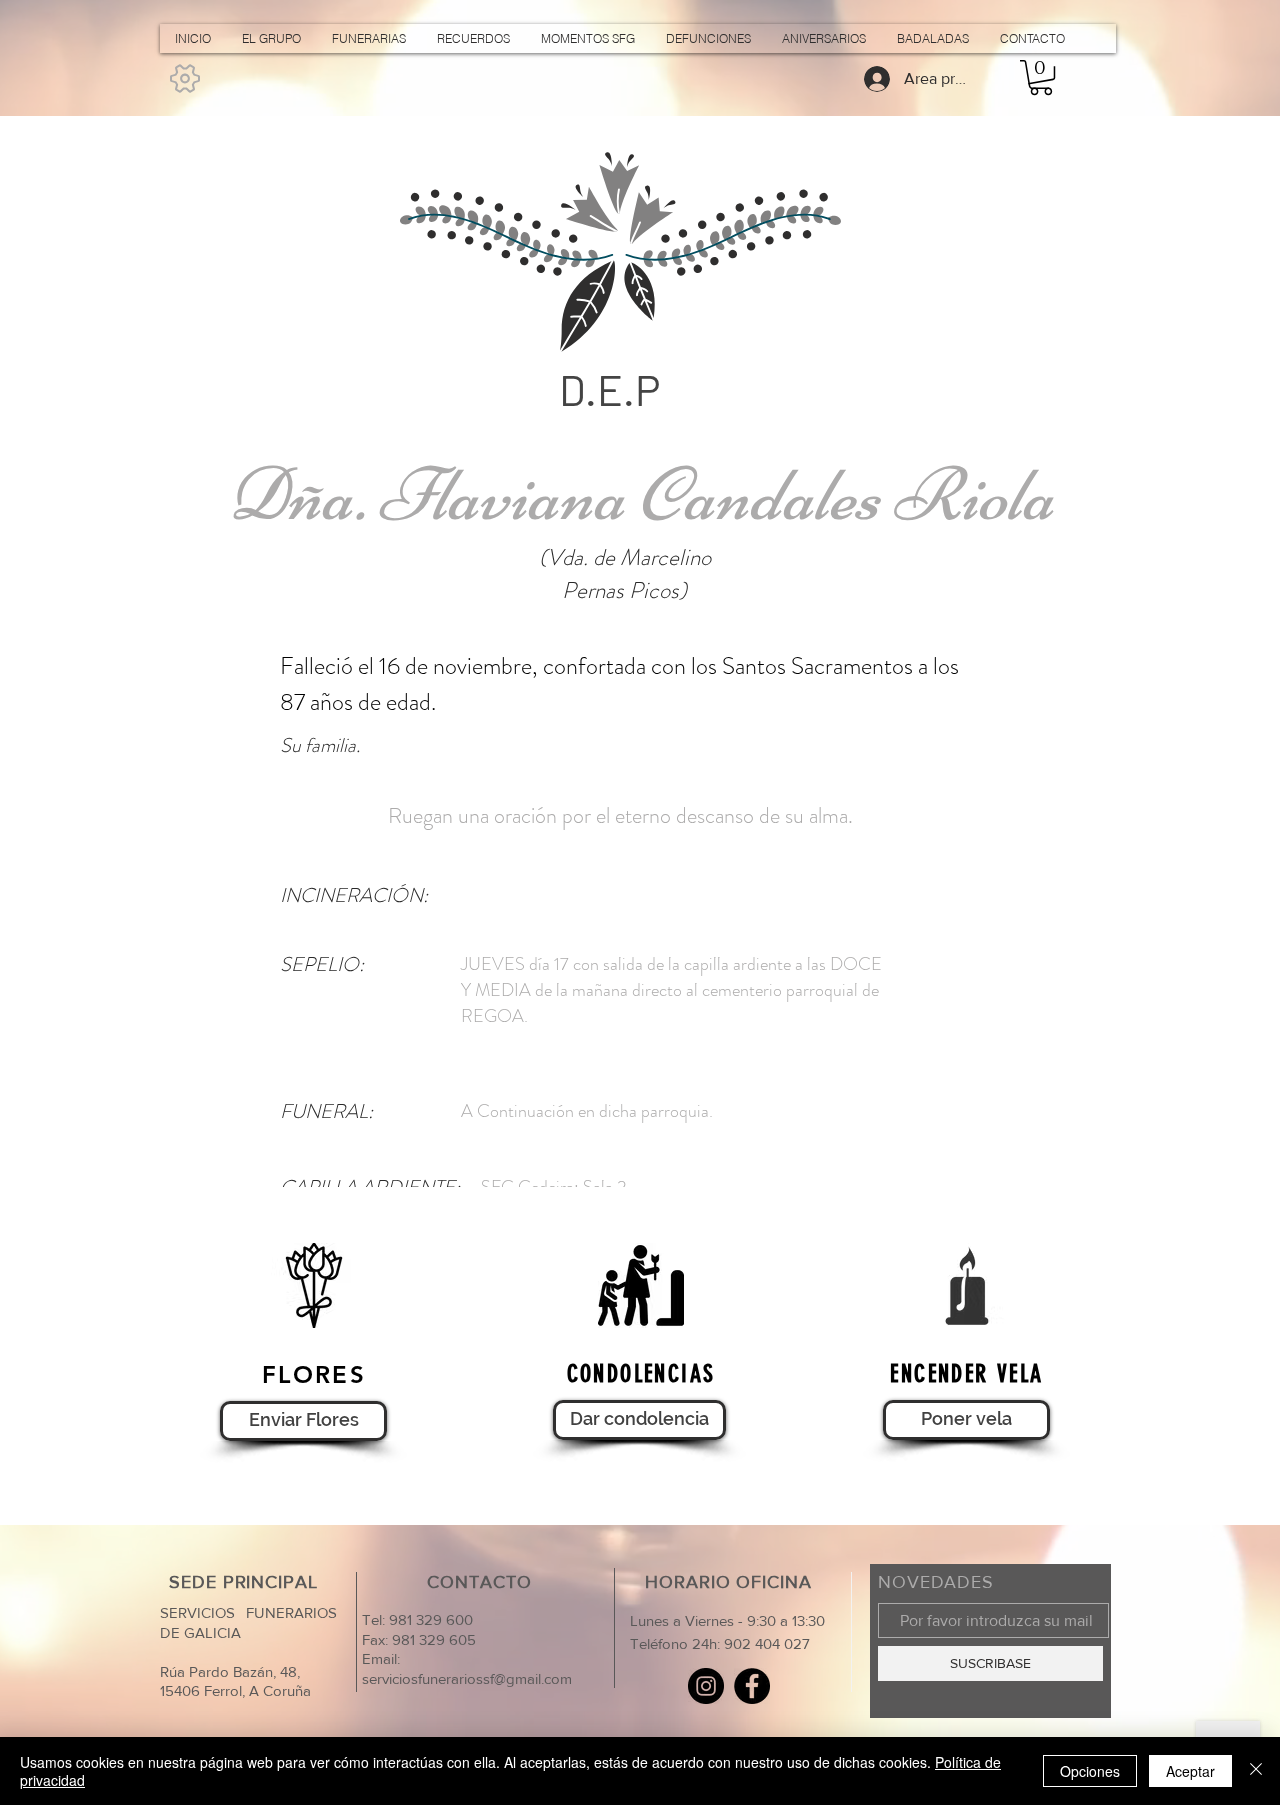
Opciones (1090, 1771)
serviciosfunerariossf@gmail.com (467, 1678)
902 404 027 (767, 1643)
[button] (1041, 77)
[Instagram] (706, 1686)
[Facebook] (752, 1686)
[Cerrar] (1256, 1771)
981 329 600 (429, 1619)
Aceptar (1190, 1771)
